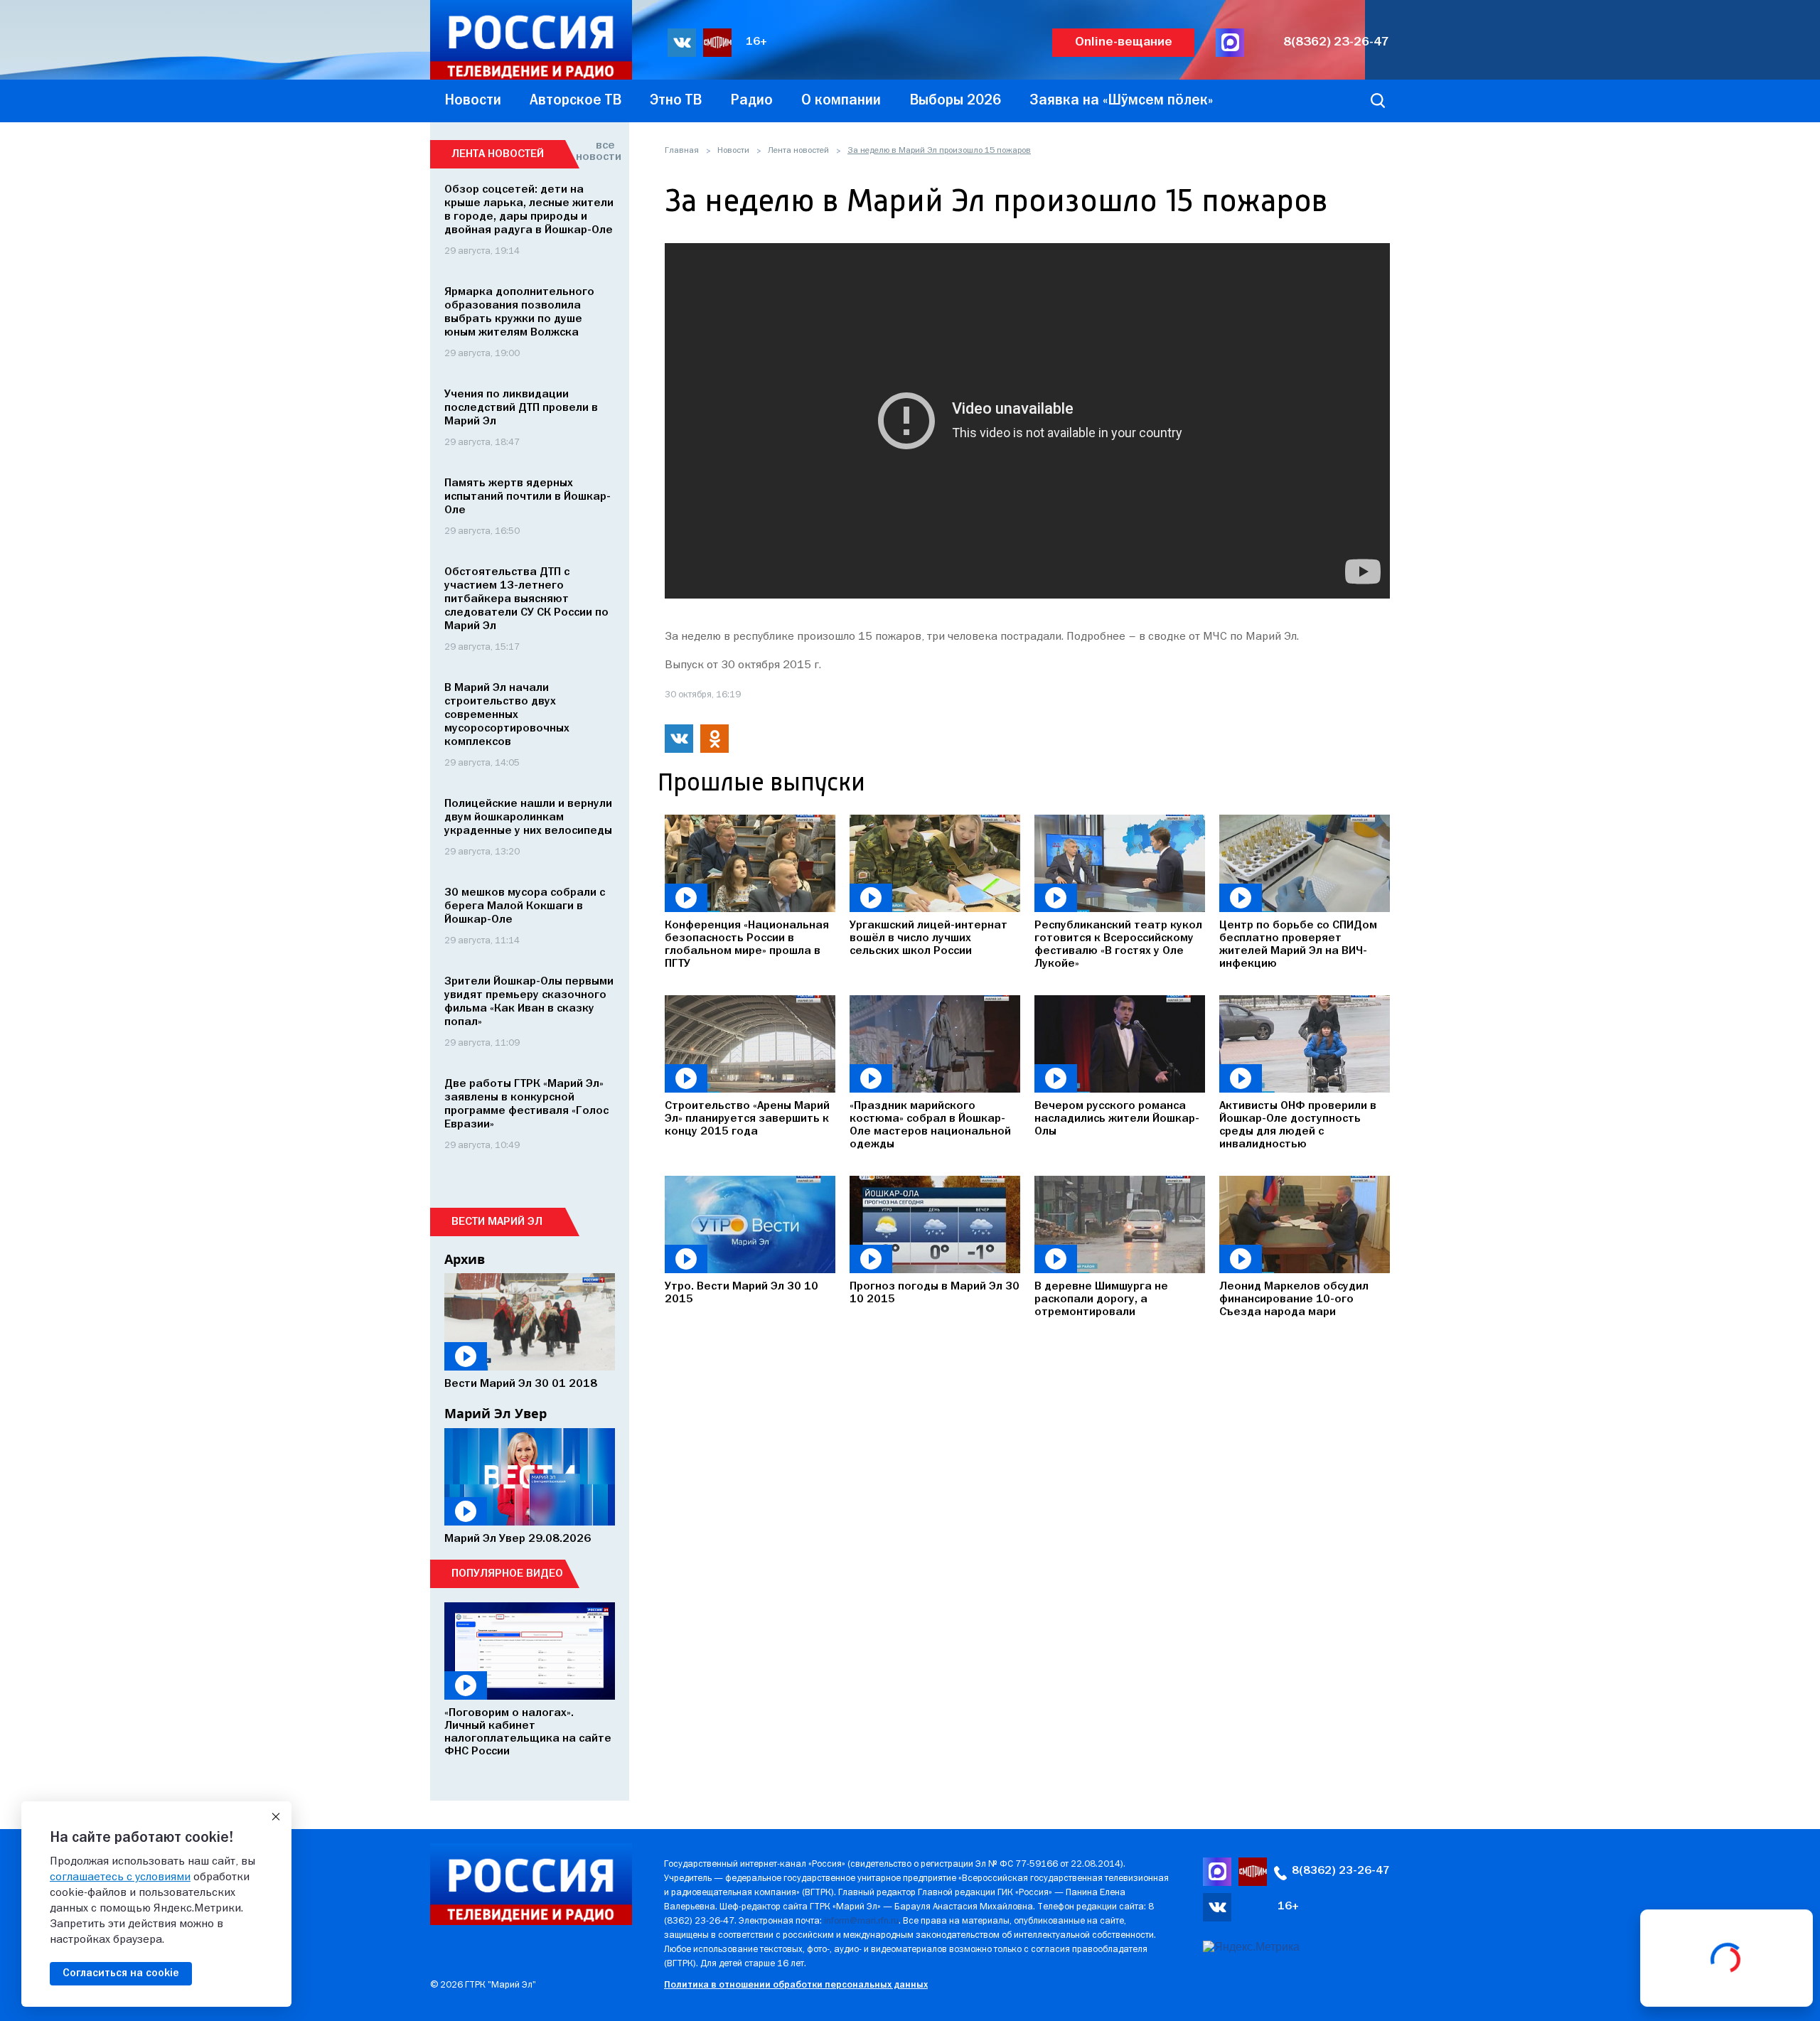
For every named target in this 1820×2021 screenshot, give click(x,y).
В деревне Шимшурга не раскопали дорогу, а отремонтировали (1101, 1299)
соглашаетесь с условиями (120, 1877)
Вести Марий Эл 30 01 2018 (521, 1384)
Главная (682, 151)
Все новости (595, 151)
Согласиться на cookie (121, 1973)
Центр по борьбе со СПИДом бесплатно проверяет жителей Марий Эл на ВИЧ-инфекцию (1298, 945)
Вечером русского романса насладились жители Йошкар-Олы (1117, 1119)
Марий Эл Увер (496, 1413)
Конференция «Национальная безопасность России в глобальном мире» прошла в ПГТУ (747, 945)
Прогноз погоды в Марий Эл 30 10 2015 (935, 1293)
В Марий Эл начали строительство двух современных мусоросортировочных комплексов (507, 715)
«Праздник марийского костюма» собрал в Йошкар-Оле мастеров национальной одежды (930, 1125)
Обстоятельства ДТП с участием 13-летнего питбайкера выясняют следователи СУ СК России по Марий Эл (526, 599)
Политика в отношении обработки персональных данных (796, 1985)
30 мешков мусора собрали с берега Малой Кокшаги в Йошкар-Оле (525, 906)
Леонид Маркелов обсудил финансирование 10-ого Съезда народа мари (1294, 1299)
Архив (465, 1259)
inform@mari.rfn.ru (861, 1921)
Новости (733, 151)
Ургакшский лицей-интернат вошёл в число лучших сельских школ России (928, 938)
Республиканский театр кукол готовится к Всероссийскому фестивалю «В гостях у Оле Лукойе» (1118, 945)
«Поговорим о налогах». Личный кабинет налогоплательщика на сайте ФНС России (528, 1732)
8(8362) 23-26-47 (1336, 42)
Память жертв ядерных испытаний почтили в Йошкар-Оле (528, 497)
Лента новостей (798, 151)
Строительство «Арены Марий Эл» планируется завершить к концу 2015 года (747, 1119)
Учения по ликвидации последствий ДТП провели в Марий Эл (521, 408)
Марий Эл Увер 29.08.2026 (518, 1539)
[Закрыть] (276, 1817)
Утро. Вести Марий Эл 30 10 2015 (742, 1293)
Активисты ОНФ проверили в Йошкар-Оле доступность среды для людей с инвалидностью (1298, 1125)
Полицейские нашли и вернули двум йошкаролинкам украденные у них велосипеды (528, 817)
